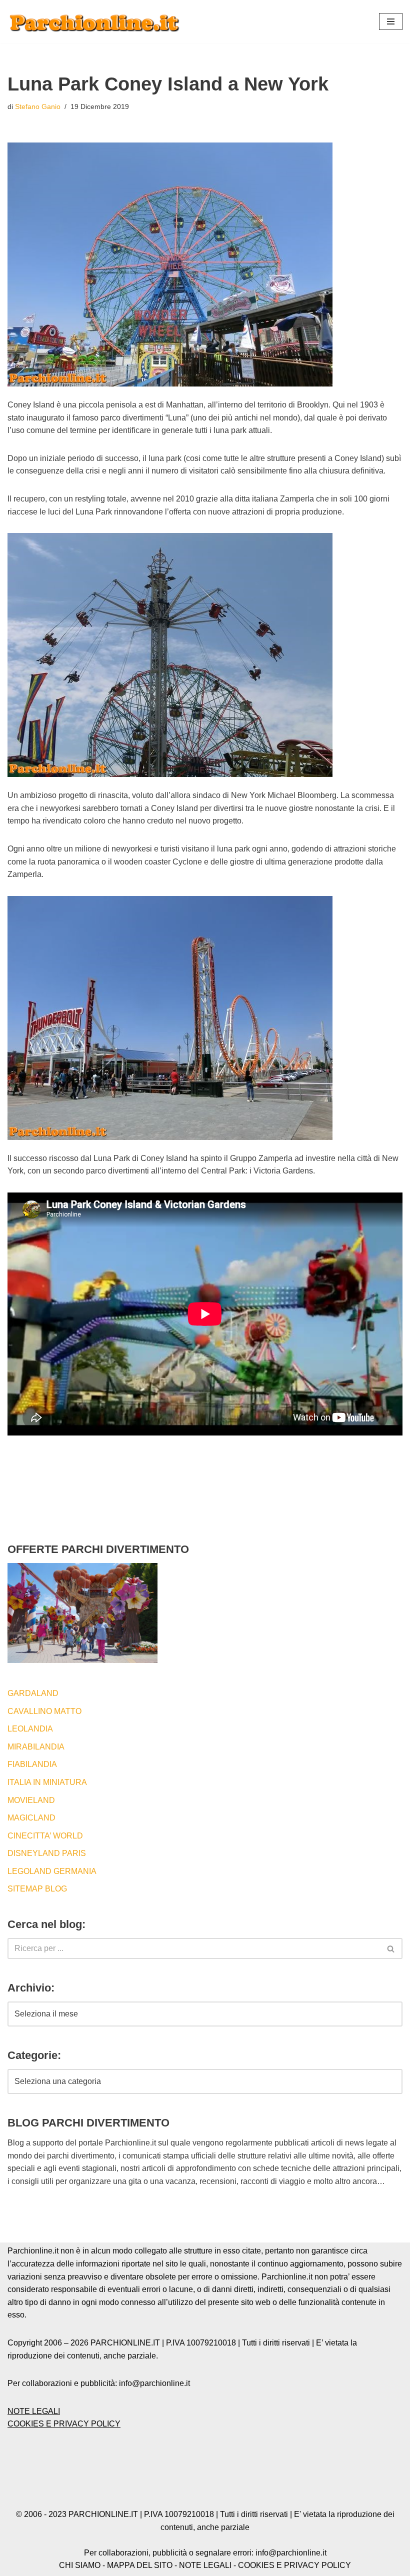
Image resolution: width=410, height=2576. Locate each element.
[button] (391, 21)
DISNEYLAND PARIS (47, 1853)
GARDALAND (33, 1693)
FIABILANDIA (32, 1764)
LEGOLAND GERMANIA (52, 1871)
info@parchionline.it (291, 2553)
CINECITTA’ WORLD (45, 1836)
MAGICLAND (31, 1818)
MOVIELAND (31, 1800)
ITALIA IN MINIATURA (47, 1782)
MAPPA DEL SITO (140, 2565)
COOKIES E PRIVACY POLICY (64, 2424)
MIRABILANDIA (36, 1747)
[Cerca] (391, 1948)
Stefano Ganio (38, 106)
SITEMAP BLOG (37, 1889)
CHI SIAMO (80, 2565)
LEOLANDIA (30, 1729)
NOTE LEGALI (34, 2411)
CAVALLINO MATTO (44, 1711)
